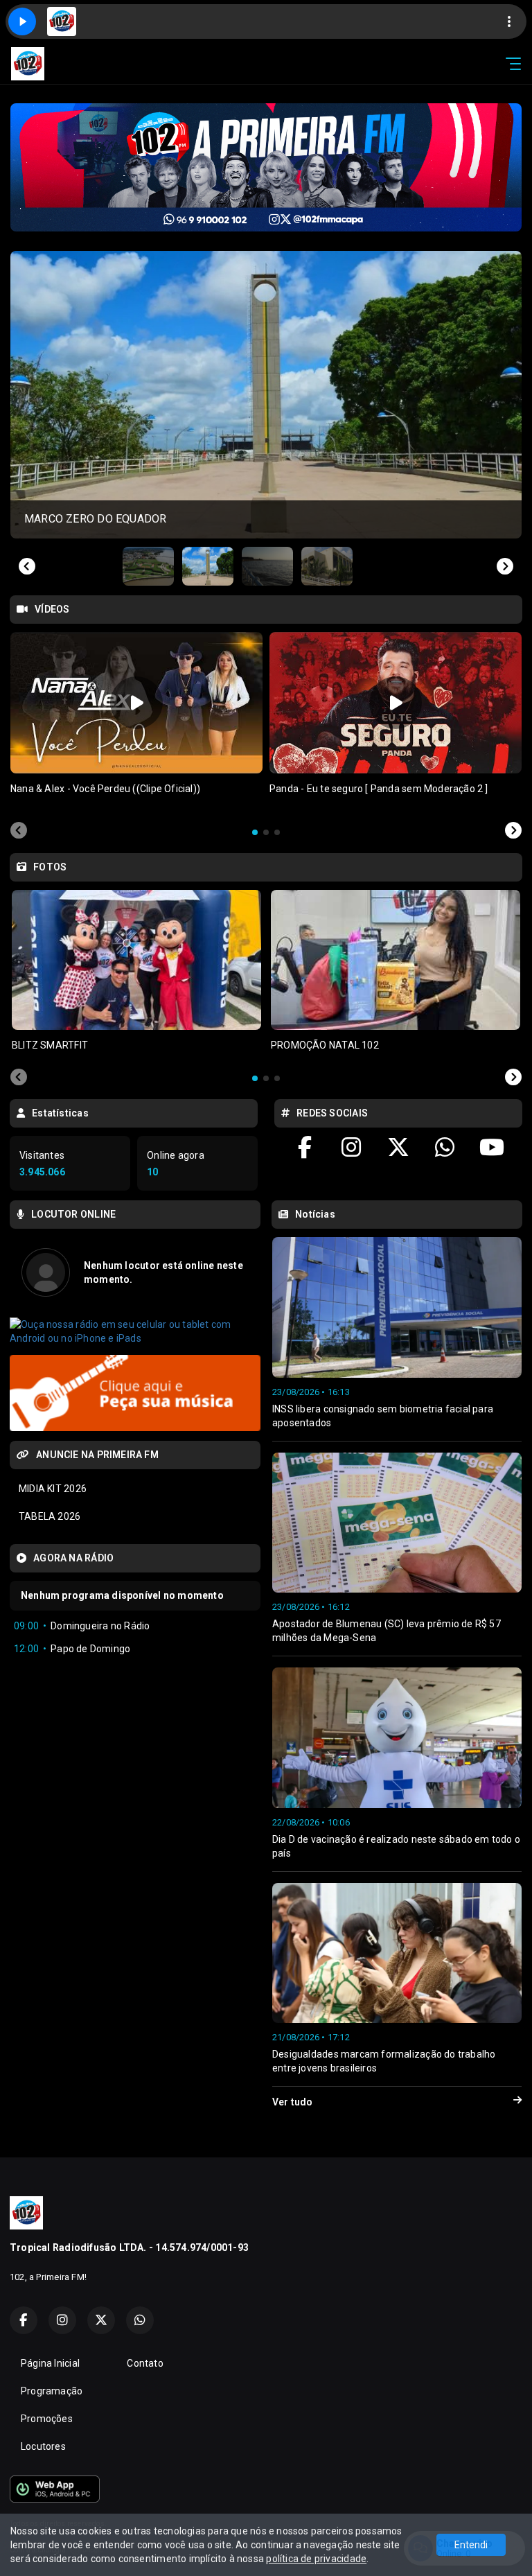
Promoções (47, 2419)
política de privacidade (316, 2559)
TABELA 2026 (50, 1516)
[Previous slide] (27, 566)
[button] (148, 566)
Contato (145, 2363)
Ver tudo (293, 2102)
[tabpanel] (136, 722)
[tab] (255, 832)
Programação (52, 2391)
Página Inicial (50, 2363)
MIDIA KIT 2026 (53, 1489)
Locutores (43, 2446)
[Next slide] (505, 566)
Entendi (471, 2545)
